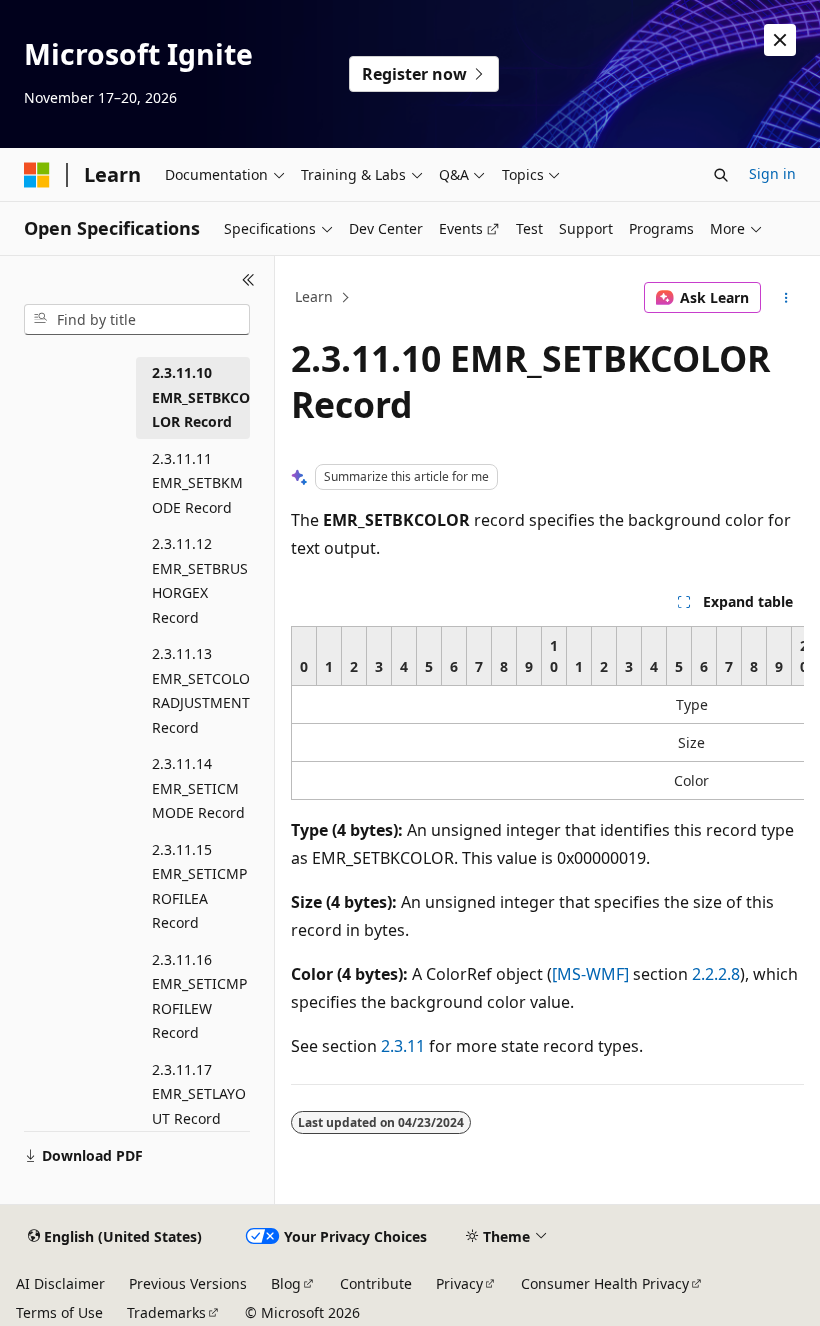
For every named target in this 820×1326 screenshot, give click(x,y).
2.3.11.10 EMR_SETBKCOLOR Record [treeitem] (201, 397)
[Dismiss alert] (780, 40)
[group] (547, 713)
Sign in (772, 173)
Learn (314, 296)
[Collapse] (248, 280)
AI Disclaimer (60, 1283)
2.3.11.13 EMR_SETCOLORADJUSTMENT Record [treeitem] (201, 690)
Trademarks (166, 1312)
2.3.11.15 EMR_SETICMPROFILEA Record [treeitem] (199, 886)
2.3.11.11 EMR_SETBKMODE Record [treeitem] (197, 483)
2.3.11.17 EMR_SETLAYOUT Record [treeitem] (199, 1094)
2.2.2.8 (716, 974)
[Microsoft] (37, 175)
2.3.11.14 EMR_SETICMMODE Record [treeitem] (198, 788)
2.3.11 (403, 1046)
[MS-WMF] (590, 974)
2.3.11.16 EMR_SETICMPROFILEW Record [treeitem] (199, 996)
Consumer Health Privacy (605, 1283)
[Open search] (721, 175)
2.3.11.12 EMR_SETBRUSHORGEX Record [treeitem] (200, 580)
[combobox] (137, 320)
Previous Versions (188, 1283)
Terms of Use (59, 1312)
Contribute (376, 1283)
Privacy (459, 1283)
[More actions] (786, 298)
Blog (286, 1283)
